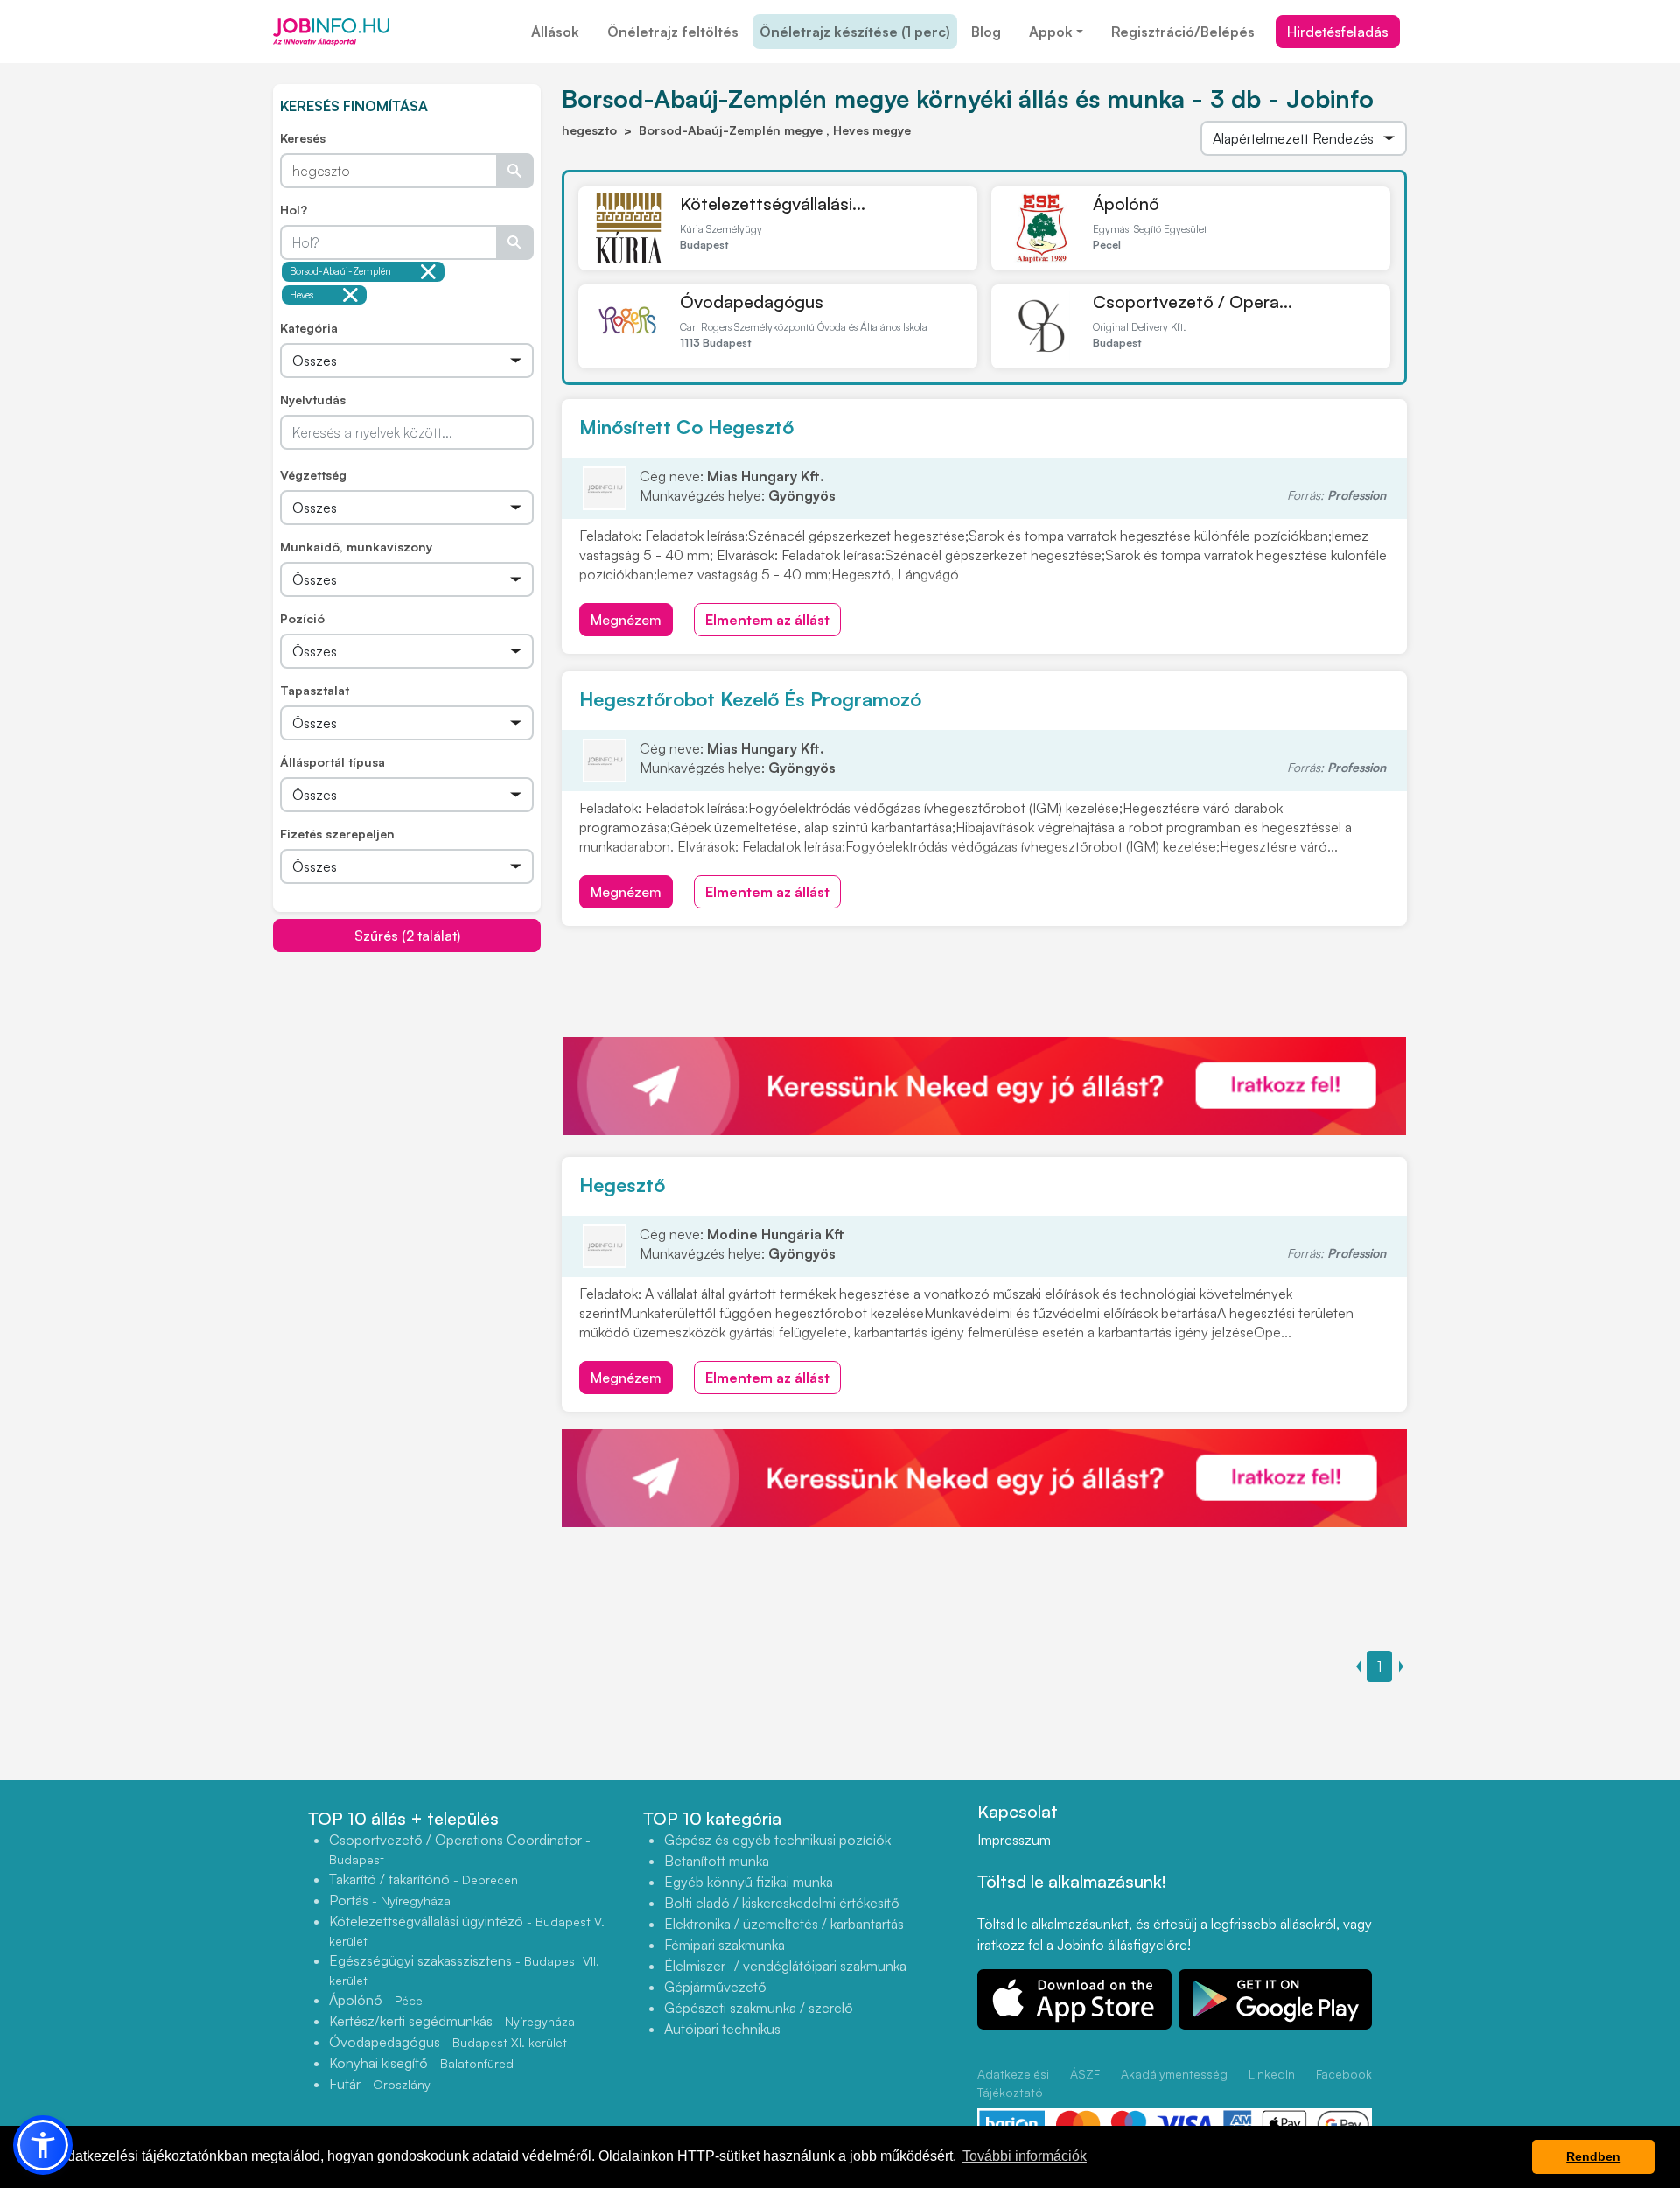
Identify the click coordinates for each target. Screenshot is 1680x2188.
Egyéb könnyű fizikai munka (749, 1882)
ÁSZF (1085, 2074)
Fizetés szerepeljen (337, 834)
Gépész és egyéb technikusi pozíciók (777, 1840)
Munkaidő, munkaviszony (356, 547)
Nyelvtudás (313, 400)
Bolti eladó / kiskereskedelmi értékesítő (782, 1903)
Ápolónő (1126, 203)
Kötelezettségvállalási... (773, 203)
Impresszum (1014, 1840)
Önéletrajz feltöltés (673, 32)
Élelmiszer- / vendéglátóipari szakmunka (785, 1966)
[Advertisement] (407, 1076)
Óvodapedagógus (752, 302)
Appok (1051, 32)
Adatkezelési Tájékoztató (1013, 2083)
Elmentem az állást (767, 620)
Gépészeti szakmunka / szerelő (759, 2008)
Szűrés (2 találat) (407, 936)
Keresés (303, 138)
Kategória (309, 328)
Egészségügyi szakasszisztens (464, 1970)
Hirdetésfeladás (1338, 32)
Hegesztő (622, 1185)
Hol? (294, 210)
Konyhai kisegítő (421, 2063)
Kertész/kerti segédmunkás (452, 2021)
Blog (986, 32)
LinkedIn (1272, 2074)
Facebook (1344, 2074)
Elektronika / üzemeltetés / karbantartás (784, 1924)
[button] (43, 2145)
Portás (390, 1900)
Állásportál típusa (332, 762)
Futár (380, 2084)
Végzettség (313, 475)
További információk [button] (1025, 2156)
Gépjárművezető (715, 1987)
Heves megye (304, 297)
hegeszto (589, 130)
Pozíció (302, 618)
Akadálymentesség (1174, 2074)
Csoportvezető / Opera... (1193, 302)
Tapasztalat (315, 690)
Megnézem (626, 620)
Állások (555, 32)
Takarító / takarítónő (423, 1879)
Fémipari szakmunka (724, 1945)
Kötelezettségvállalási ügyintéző (467, 1930)
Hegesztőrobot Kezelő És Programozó (750, 699)
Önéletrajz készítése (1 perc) (855, 32)
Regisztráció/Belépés (1183, 32)
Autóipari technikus (722, 2029)
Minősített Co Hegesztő (686, 427)
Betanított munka (717, 1861)
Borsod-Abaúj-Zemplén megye (340, 273)
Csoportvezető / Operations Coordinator (460, 1849)
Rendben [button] (1593, 2156)
